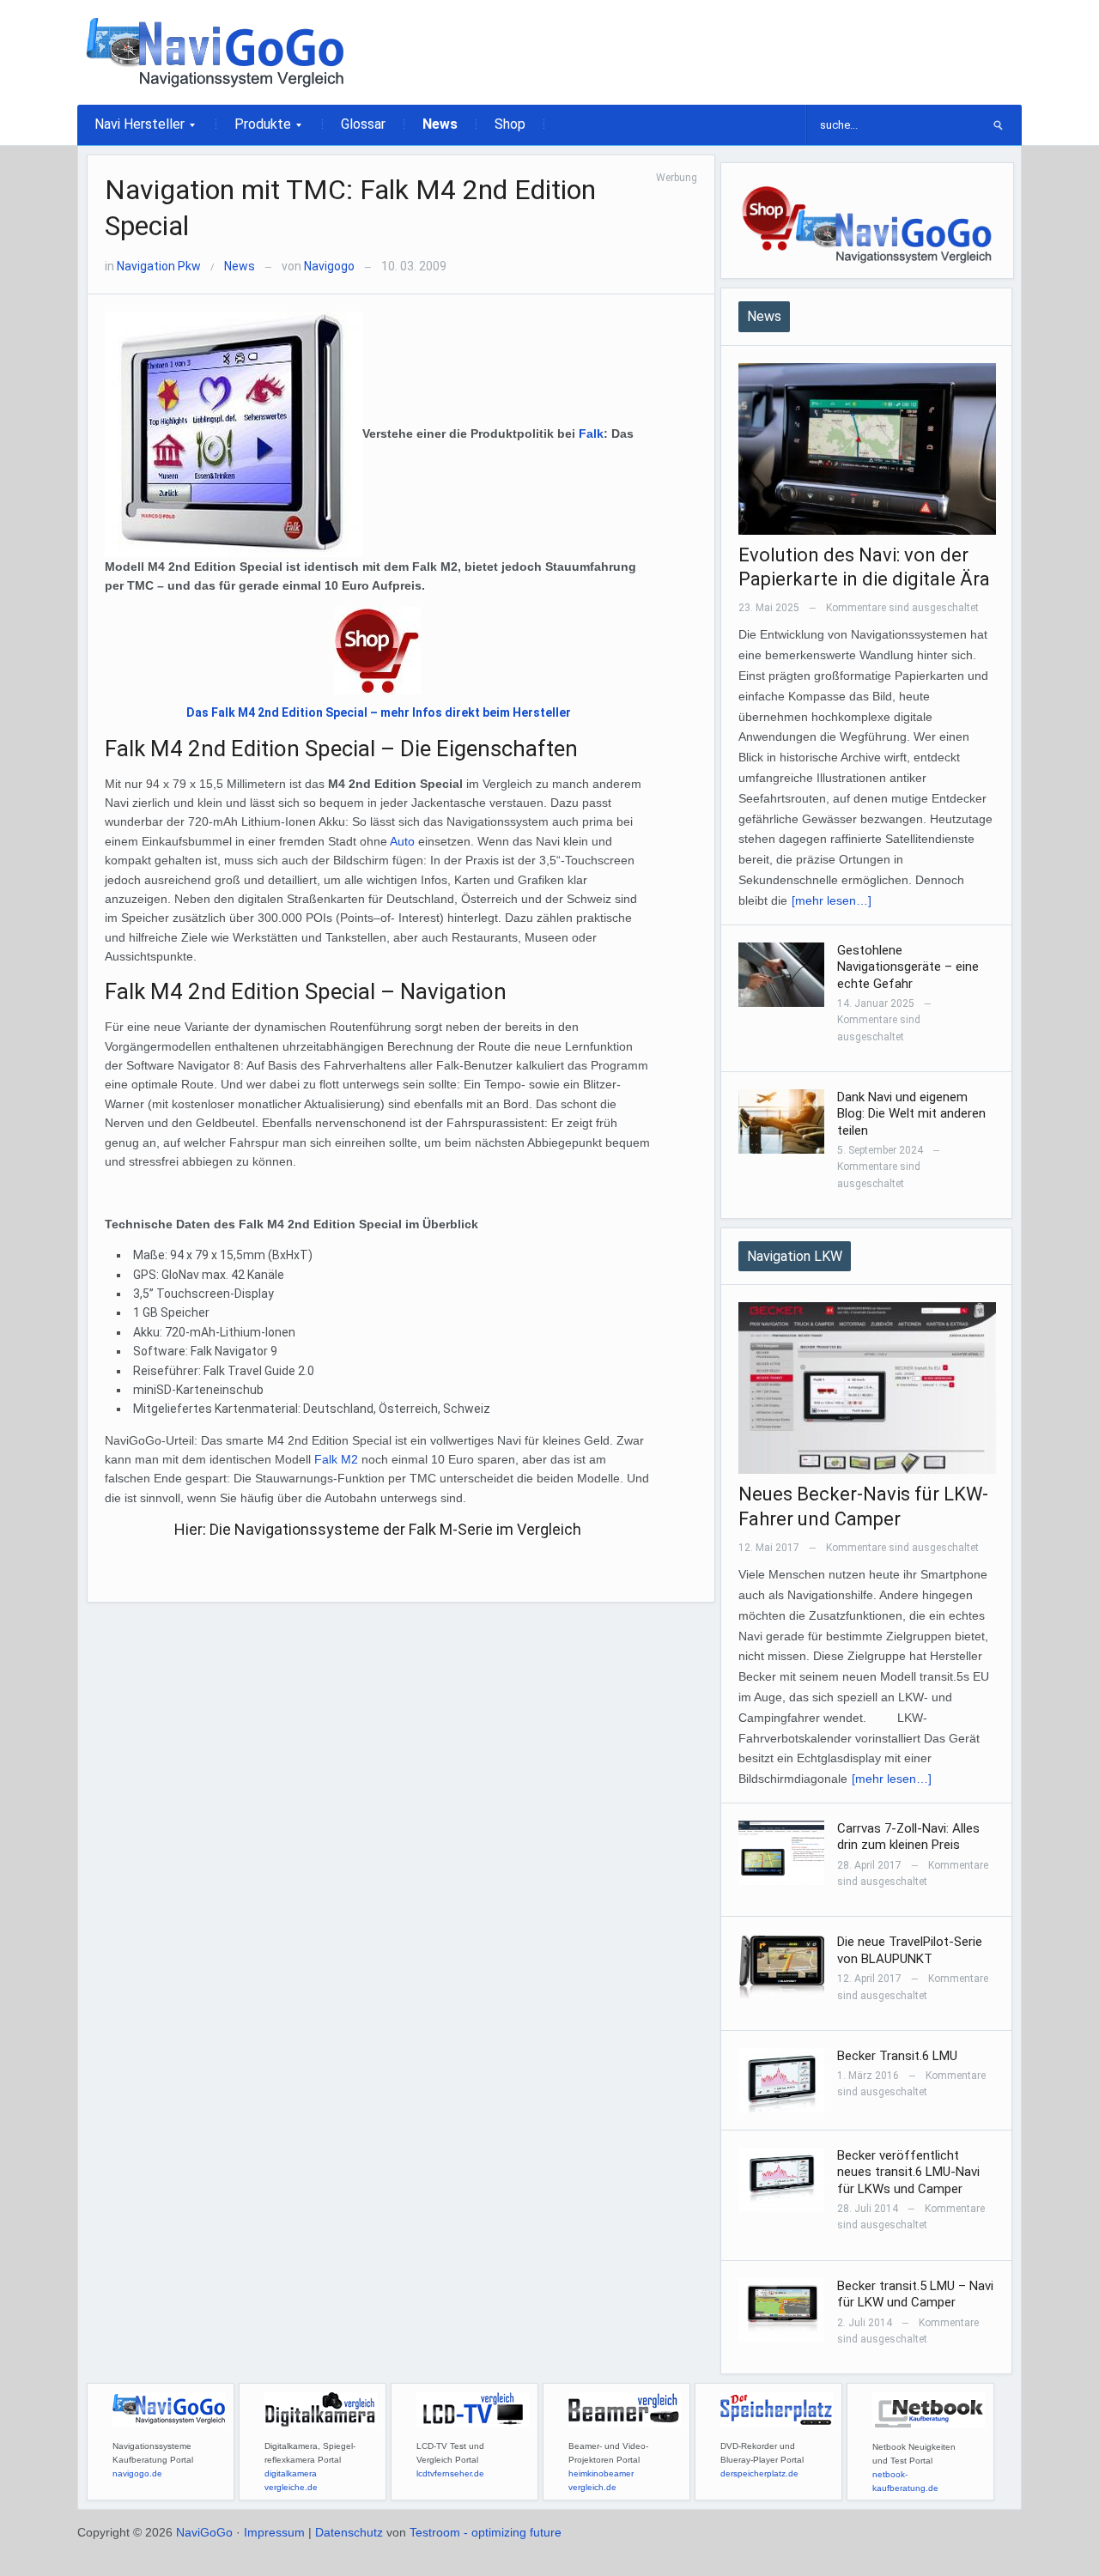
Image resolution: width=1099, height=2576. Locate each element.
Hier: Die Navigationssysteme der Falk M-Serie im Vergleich (378, 1529)
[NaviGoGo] (215, 52)
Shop (510, 124)
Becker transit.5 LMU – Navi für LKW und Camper (915, 2294)
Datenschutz (349, 2532)
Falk (591, 433)
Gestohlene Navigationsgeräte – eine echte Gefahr (908, 967)
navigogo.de (137, 2473)
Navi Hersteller (131, 130)
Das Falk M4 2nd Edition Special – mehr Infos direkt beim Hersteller (379, 712)
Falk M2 (336, 1459)
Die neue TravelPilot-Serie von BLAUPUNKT (910, 1950)
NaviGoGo (204, 2532)
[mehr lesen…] (832, 900)
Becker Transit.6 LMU (897, 2056)
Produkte (254, 130)
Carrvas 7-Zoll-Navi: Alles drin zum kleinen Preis (908, 1837)
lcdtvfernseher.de (450, 2473)
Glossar (363, 124)
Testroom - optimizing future (486, 2532)
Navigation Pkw (159, 266)
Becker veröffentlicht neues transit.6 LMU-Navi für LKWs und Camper (908, 2172)
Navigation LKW (795, 1256)
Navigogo (329, 266)
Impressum (274, 2532)
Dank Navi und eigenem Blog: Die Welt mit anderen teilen (911, 1114)
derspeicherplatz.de (759, 2473)
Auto (402, 841)
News (440, 124)
